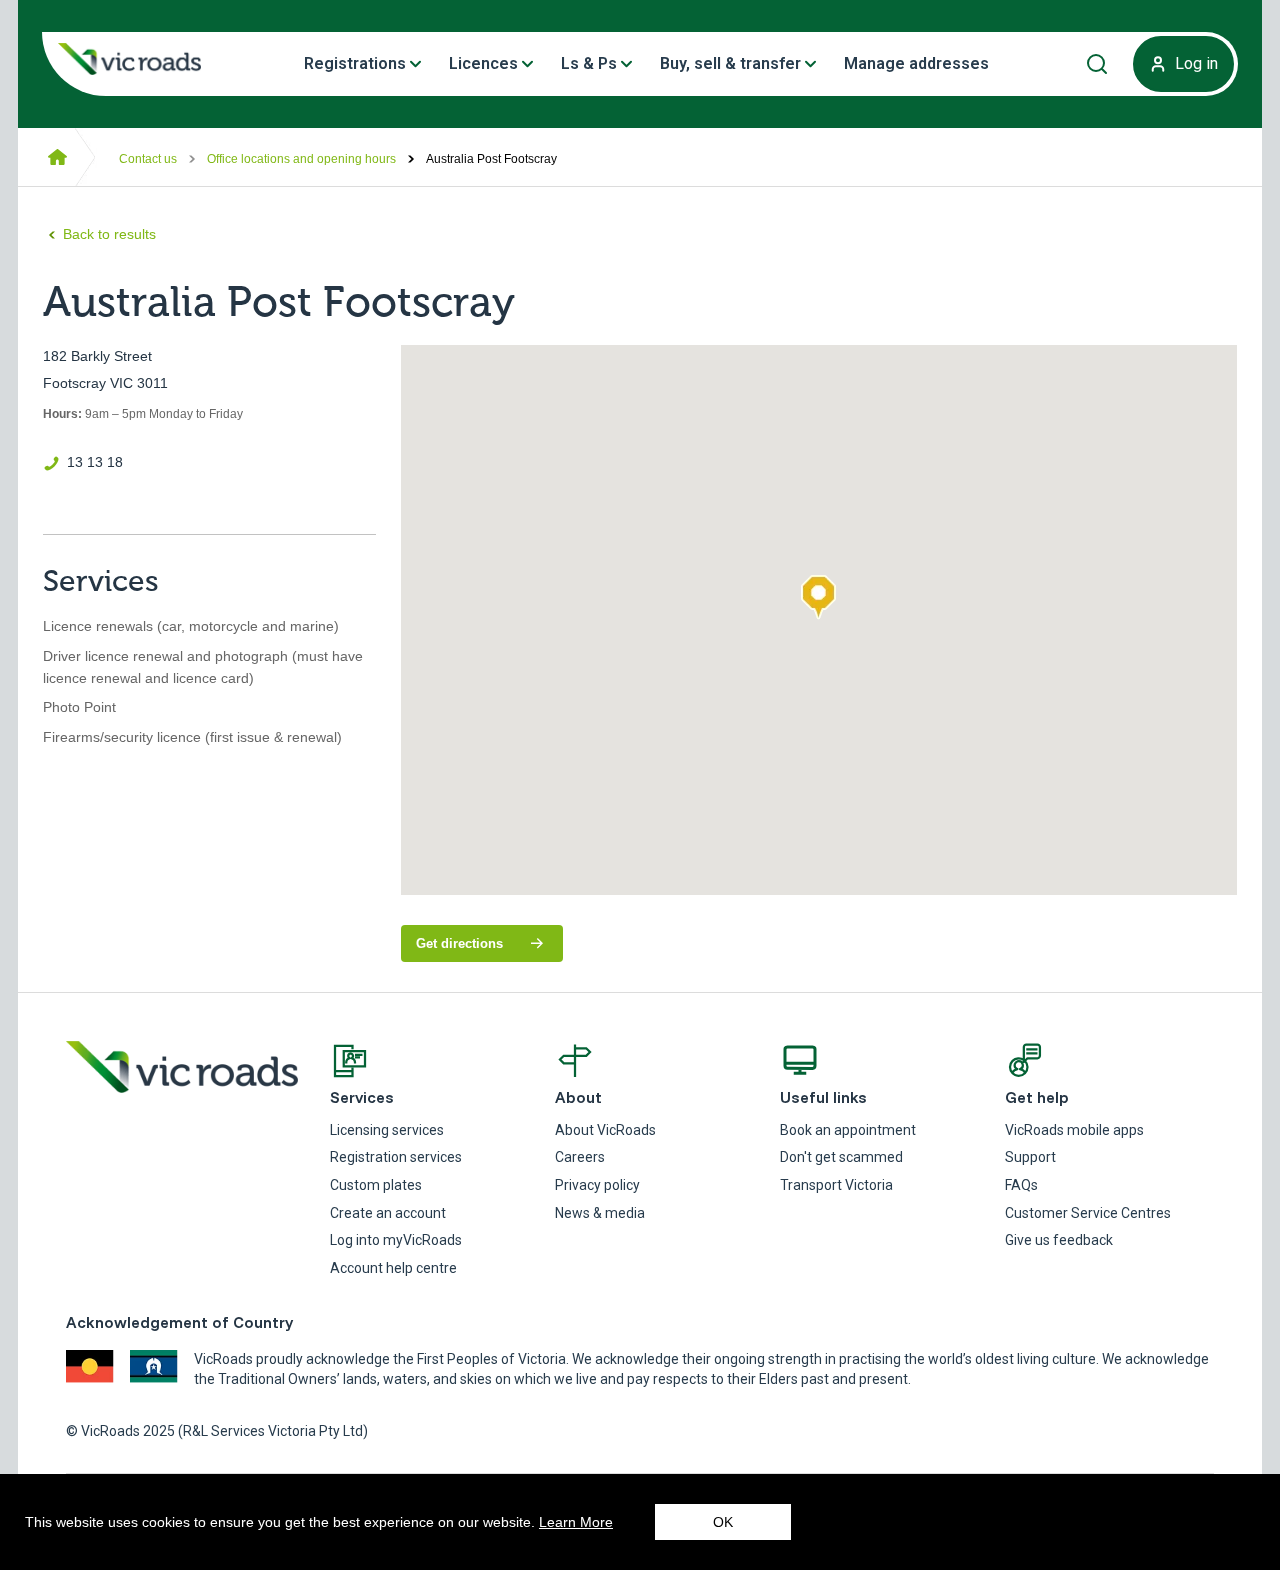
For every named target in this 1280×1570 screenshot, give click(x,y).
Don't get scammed (841, 1157)
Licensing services (387, 1130)
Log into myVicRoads (396, 1240)
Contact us (148, 159)
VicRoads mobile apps (1074, 1130)
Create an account (388, 1213)
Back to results (109, 234)
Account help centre (393, 1268)
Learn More (576, 1522)
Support (1030, 1157)
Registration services (396, 1157)
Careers (580, 1157)
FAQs (1021, 1185)
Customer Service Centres (1088, 1213)
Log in (1196, 63)
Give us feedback (1059, 1240)
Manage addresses (916, 63)
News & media (600, 1213)
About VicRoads (605, 1130)
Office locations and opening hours (301, 159)
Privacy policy (597, 1185)
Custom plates (376, 1185)
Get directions (489, 948)
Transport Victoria (836, 1185)
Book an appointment (848, 1130)
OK (723, 1522)
